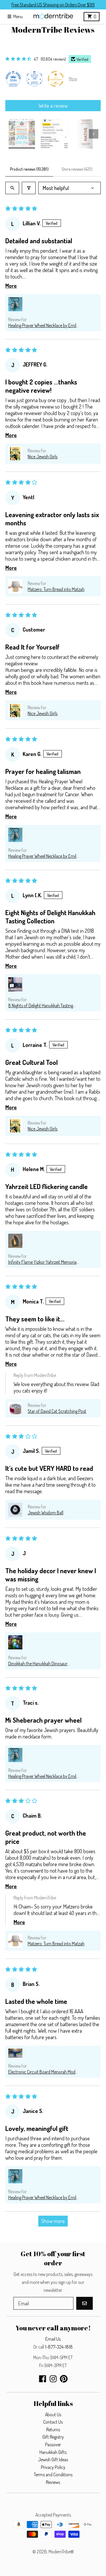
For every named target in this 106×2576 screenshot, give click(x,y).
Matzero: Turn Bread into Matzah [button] (56, 589)
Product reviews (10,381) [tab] (29, 169)
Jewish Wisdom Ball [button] (45, 1513)
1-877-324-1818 (59, 2347)
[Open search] (12, 188)
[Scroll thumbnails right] (94, 134)
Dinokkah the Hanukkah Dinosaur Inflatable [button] (38, 1664)
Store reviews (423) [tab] (77, 169)
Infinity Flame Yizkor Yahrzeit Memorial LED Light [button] (43, 1262)
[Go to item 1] (22, 134)
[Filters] (29, 188)
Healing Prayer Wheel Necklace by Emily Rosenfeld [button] (43, 325)
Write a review (53, 106)
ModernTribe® (61, 2552)
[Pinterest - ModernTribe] (64, 2379)
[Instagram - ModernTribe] (53, 2379)
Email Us (53, 2339)
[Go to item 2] (54, 134)
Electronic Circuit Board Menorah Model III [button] (43, 2072)
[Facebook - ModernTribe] (43, 2379)
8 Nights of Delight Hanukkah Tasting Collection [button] (41, 1005)
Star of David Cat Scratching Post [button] (57, 1411)
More (73, 79)
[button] (15, 304)
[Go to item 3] (86, 134)
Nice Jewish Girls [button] (43, 457)
